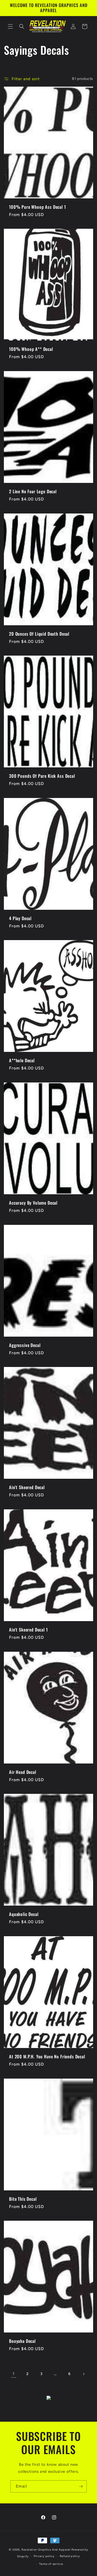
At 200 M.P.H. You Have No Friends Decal (47, 2057)
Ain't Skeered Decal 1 (28, 1630)
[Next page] (84, 2374)
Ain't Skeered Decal (27, 1488)
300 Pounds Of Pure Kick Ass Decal (42, 776)
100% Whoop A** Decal (31, 349)
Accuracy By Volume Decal (33, 1203)
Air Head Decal (23, 1772)
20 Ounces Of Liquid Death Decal (39, 634)
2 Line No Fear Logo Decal (33, 491)
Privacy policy (44, 2556)
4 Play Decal (20, 918)
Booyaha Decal (22, 2341)
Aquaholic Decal (24, 1914)
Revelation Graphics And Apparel (46, 2550)
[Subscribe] (81, 2486)
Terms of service (51, 2564)
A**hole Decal (22, 1061)
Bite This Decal (23, 2199)
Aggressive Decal (25, 1345)
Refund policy (70, 2556)
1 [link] (14, 2374)
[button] (10, 26)
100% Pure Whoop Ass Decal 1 (38, 207)
